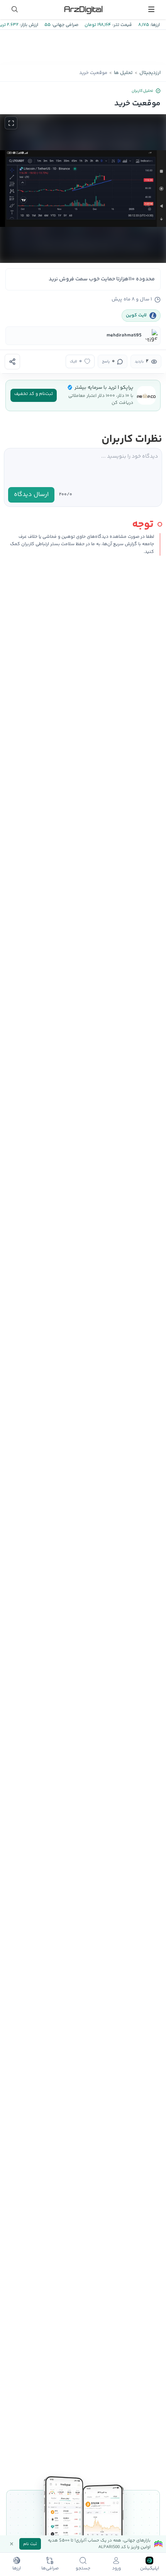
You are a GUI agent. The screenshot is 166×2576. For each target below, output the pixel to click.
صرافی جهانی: (64, 25)
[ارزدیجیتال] (83, 9)
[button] (83, 189)
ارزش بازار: (28, 25)
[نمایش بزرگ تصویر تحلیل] (11, 123)
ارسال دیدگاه (31, 495)
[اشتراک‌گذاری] (12, 362)
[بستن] (12, 2544)
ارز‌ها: (154, 25)
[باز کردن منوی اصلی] (151, 9)
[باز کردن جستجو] (15, 9)
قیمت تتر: (122, 25)
